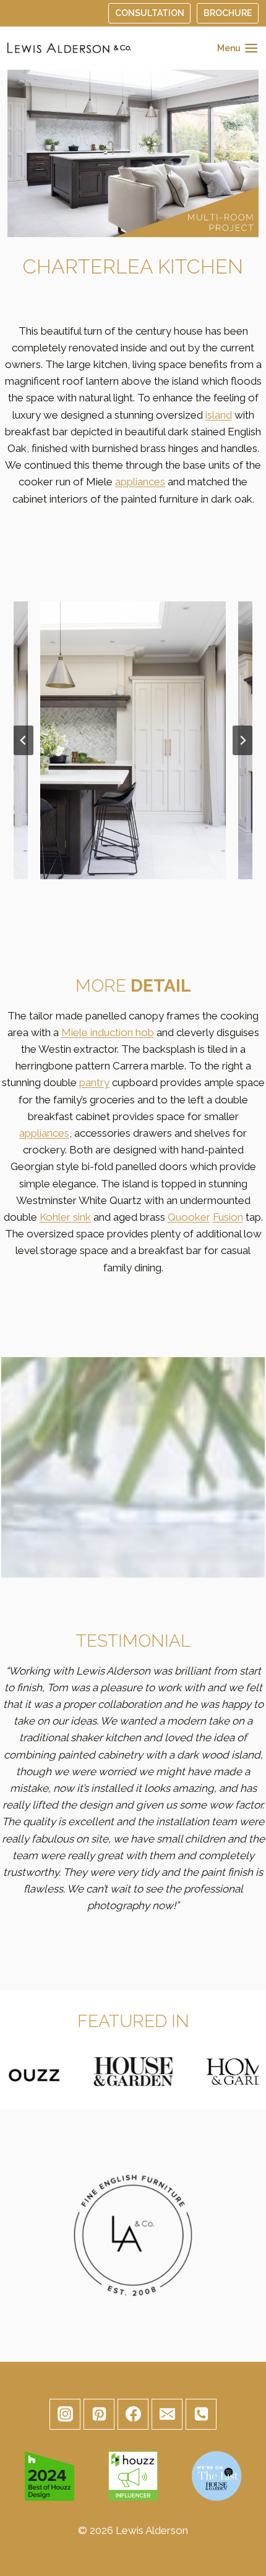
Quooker (189, 1217)
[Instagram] (65, 2414)
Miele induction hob (108, 1032)
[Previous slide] (24, 740)
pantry (94, 1082)
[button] (133, 740)
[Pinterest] (99, 2414)
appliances (140, 482)
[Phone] (201, 2414)
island (219, 415)
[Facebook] (133, 2414)
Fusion (228, 1217)
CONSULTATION (150, 13)
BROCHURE (228, 13)
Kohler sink (65, 1217)
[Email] (167, 2414)
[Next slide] (242, 740)
